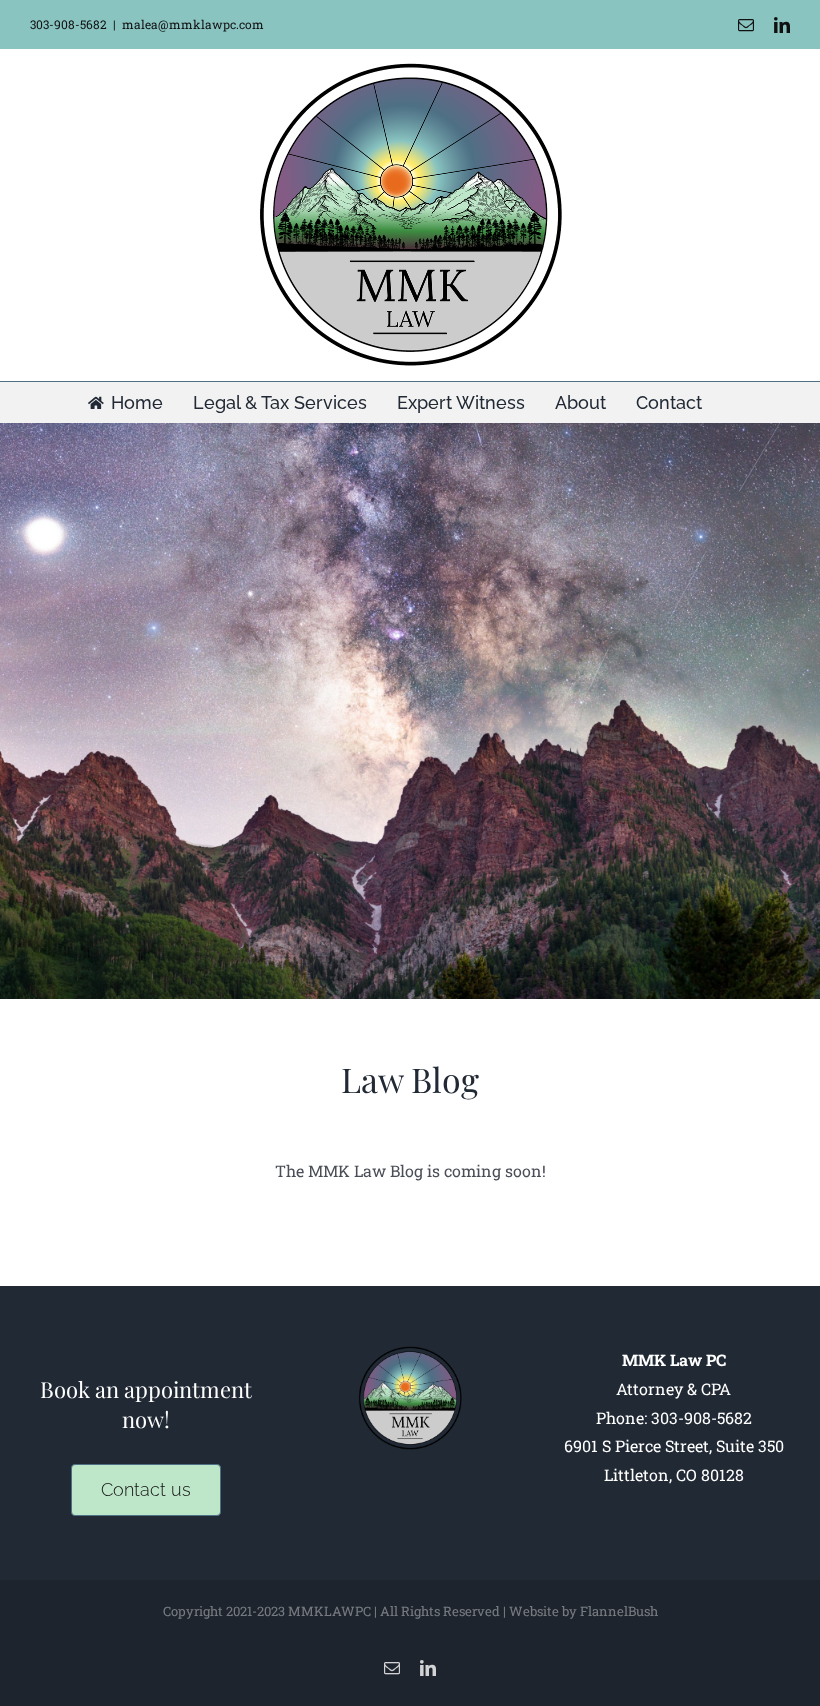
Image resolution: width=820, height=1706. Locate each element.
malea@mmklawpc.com (193, 24)
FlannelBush (619, 1611)
